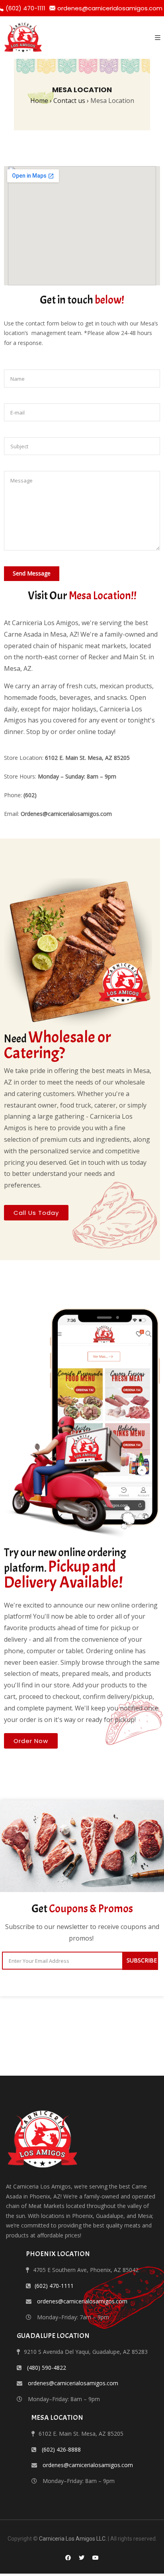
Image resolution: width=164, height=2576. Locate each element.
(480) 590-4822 (47, 2368)
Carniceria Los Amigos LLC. (73, 2539)
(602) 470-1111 (54, 2286)
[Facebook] (68, 2558)
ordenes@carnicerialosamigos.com (110, 8)
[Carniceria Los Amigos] (23, 38)
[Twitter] (82, 2558)
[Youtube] (96, 2558)
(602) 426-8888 (61, 2449)
